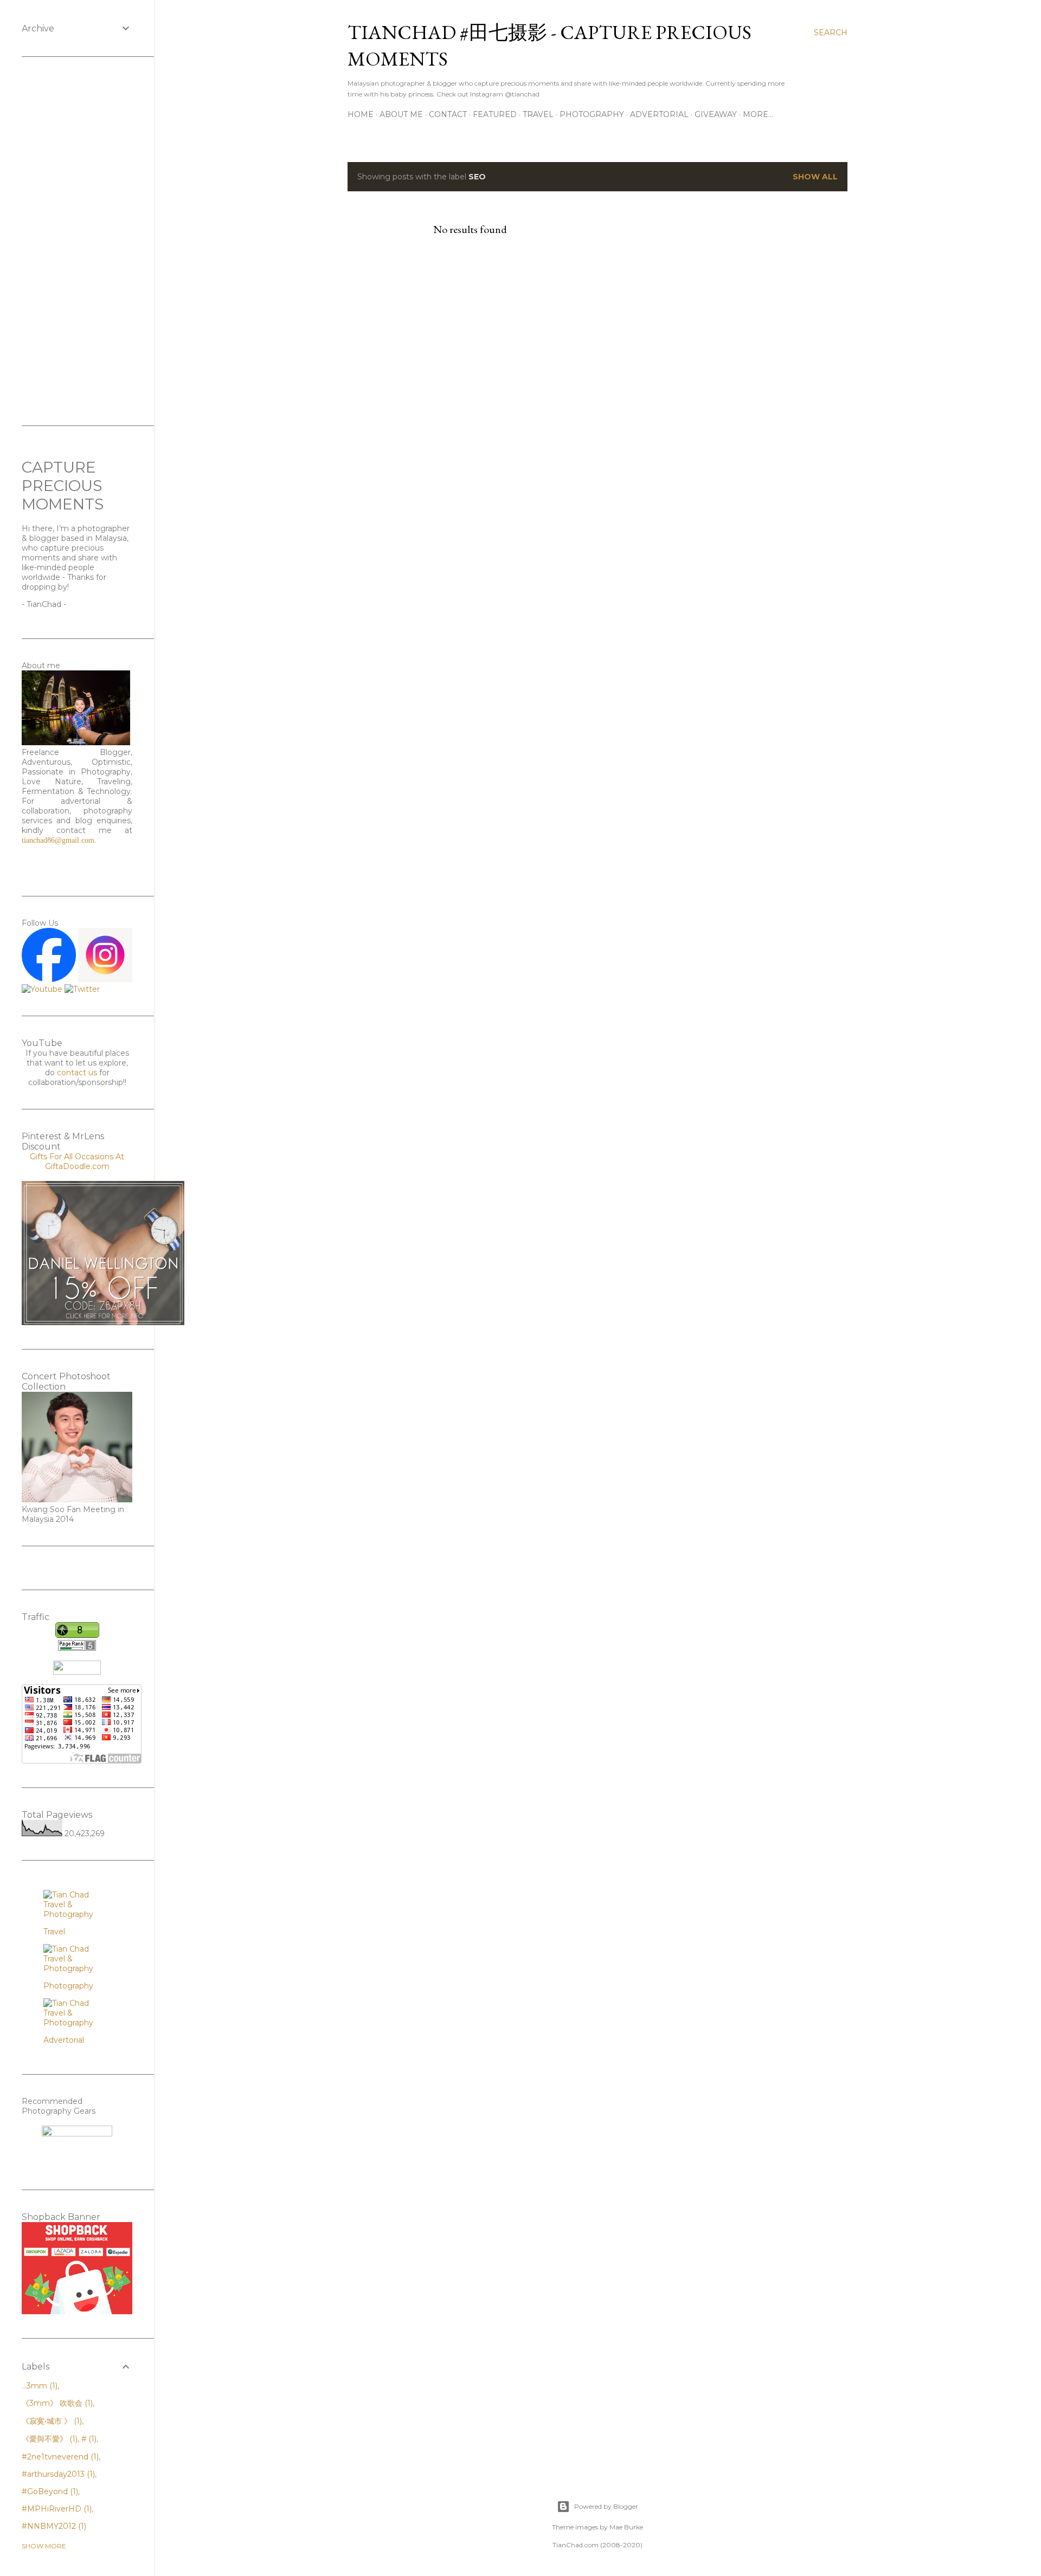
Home (361, 114)
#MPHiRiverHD (56, 2509)
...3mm (38, 2386)
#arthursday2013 (57, 2474)
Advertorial (659, 114)
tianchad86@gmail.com (58, 840)
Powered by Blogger (606, 2506)
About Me (401, 114)
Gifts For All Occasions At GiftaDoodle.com (77, 1161)
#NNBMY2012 (53, 2526)
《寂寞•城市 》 (51, 2421)
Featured (495, 114)
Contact (448, 114)
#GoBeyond (49, 2491)
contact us (77, 1073)
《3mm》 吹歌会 (56, 2403)
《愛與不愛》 (49, 2439)
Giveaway (716, 114)
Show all (815, 177)
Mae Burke (626, 2527)
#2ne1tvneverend (59, 2457)
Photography (592, 114)
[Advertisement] (77, 241)
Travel (538, 114)
